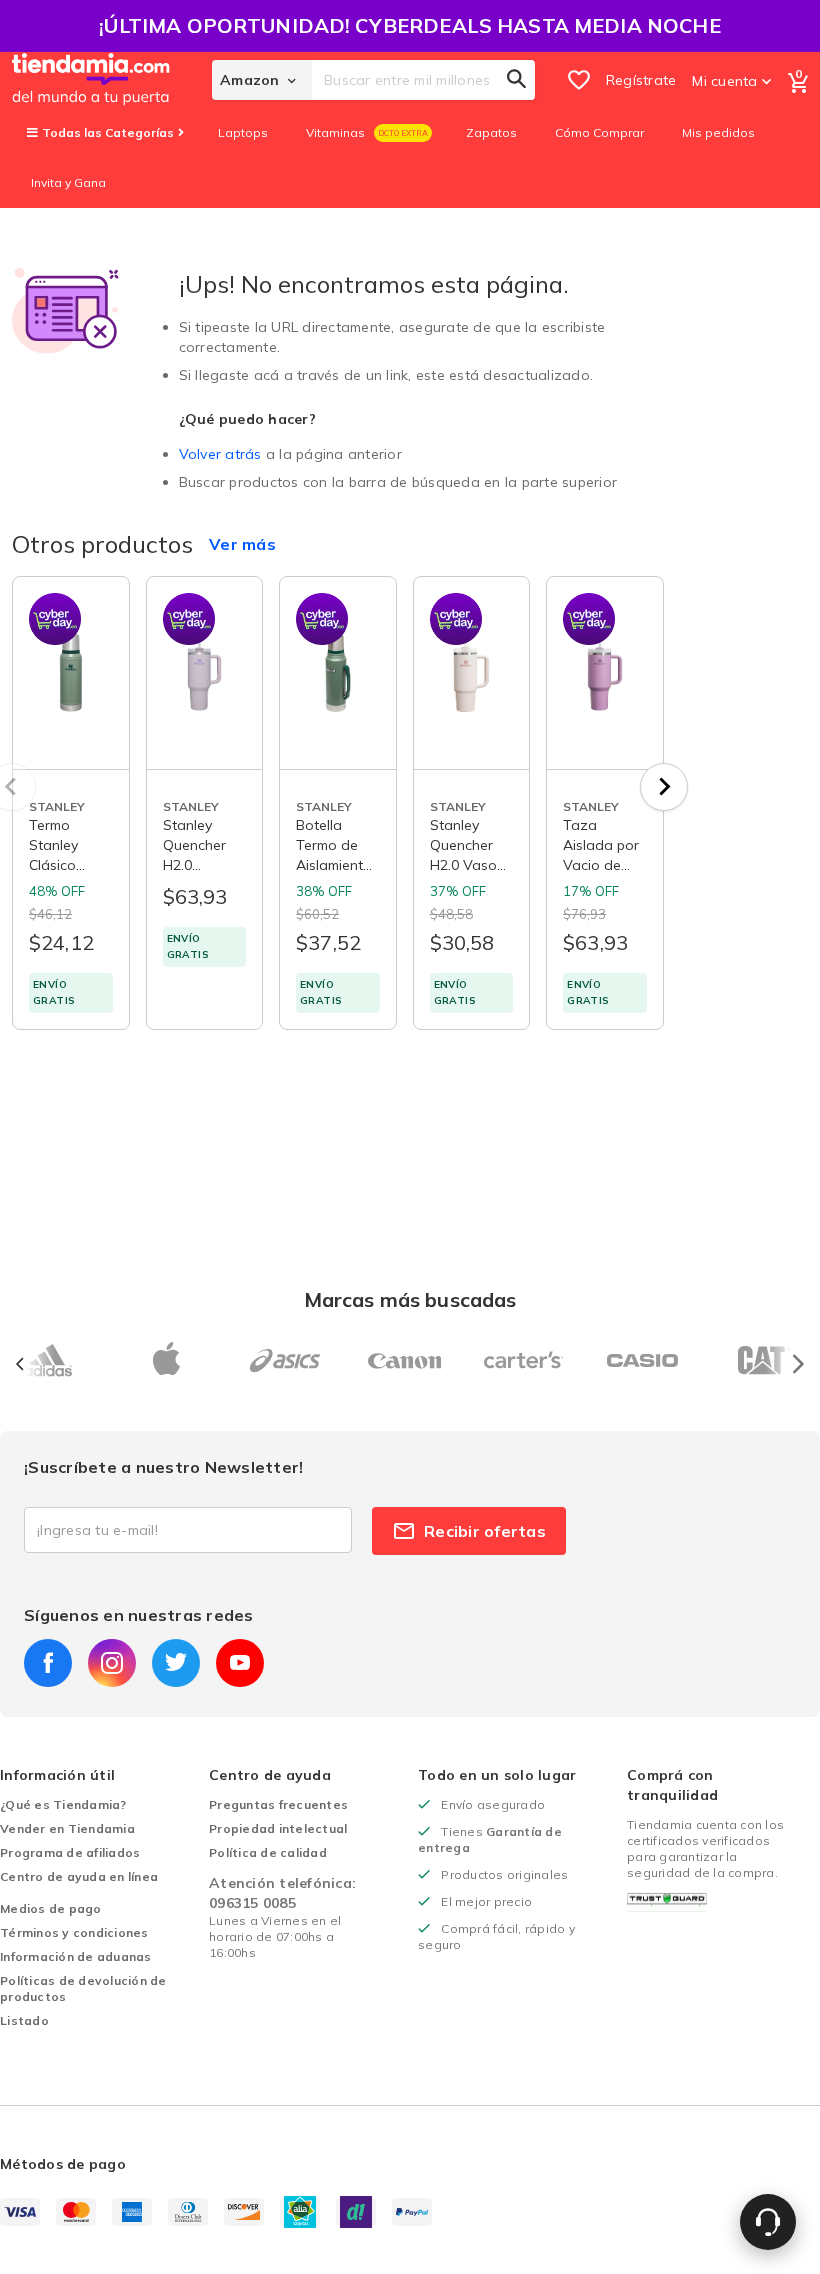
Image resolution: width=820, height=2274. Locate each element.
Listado (24, 2020)
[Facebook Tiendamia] (48, 1663)
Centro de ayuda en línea (79, 1876)
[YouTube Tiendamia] (240, 1663)
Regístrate (641, 80)
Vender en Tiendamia (67, 1828)
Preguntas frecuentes (278, 1804)
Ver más (242, 544)
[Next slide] (664, 787)
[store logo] (112, 80)
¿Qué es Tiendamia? (63, 1804)
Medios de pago (51, 1908)
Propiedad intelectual (278, 1828)
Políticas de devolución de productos (83, 1988)
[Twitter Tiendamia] (176, 1663)
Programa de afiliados (70, 1852)
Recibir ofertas (485, 1531)
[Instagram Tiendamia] (112, 1663)
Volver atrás (220, 454)
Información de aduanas (76, 1956)
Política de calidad (268, 1852)
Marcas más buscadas (410, 1299)
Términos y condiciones (74, 1932)
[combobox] (423, 80)
